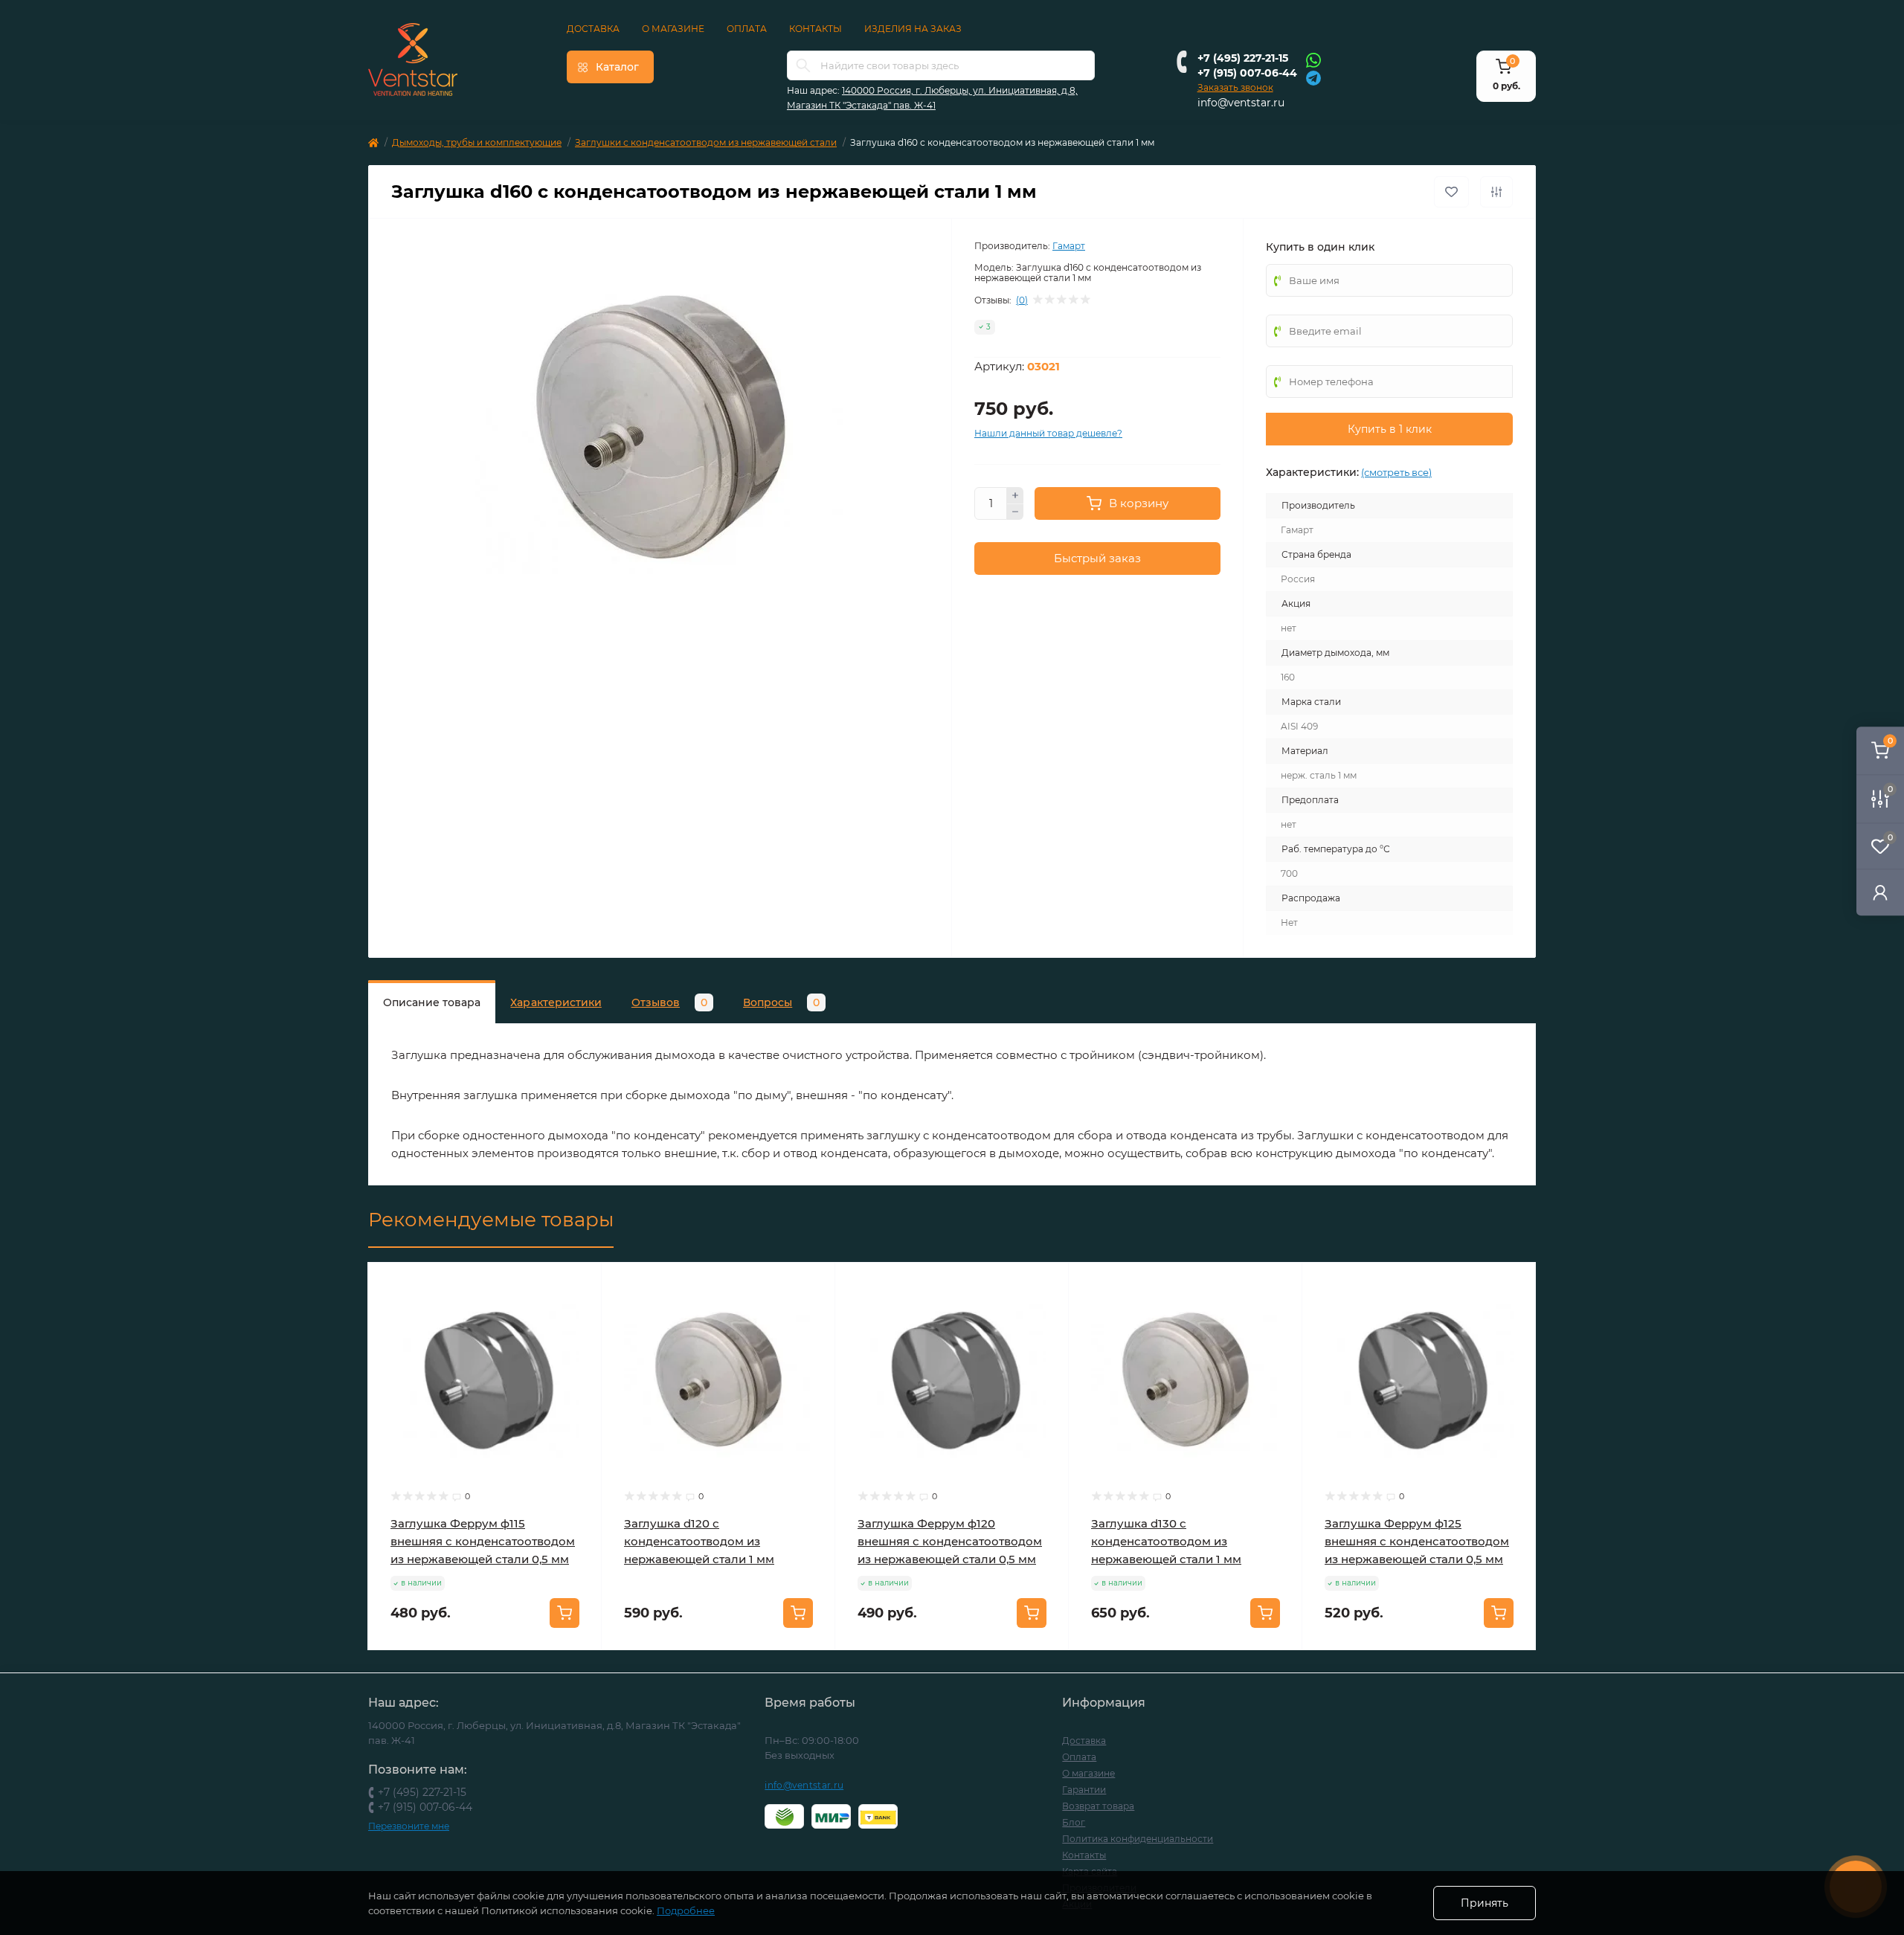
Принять (1485, 1903)
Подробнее (686, 1910)
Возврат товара (1098, 1806)
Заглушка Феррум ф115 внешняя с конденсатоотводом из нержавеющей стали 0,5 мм (483, 1541)
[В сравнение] (1496, 192)
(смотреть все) (1396, 472)
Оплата (747, 29)
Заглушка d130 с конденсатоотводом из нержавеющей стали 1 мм (1166, 1541)
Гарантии (1084, 1790)
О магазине (673, 29)
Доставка (593, 29)
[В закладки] (1451, 192)
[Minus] (1015, 512)
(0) (1022, 300)
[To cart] (565, 1613)
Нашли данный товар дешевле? (1048, 433)
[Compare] (579, 1342)
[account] (1880, 892)
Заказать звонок (1235, 87)
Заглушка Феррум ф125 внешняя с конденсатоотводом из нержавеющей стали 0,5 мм (1417, 1541)
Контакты (816, 29)
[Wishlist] (579, 1313)
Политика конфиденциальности (1138, 1839)
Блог (1074, 1822)
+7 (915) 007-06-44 (1247, 73)
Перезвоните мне (409, 1826)
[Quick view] (579, 1285)
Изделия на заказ (913, 29)
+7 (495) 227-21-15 (1243, 58)
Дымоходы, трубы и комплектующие (477, 142)
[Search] (803, 65)
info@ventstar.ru (1241, 103)
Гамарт (1069, 246)
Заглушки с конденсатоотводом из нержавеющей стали (706, 142)
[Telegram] (1313, 77)
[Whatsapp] (1313, 59)
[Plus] (1015, 495)
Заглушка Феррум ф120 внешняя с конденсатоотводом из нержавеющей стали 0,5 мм (950, 1541)
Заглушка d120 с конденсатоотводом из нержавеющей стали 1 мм (699, 1541)
